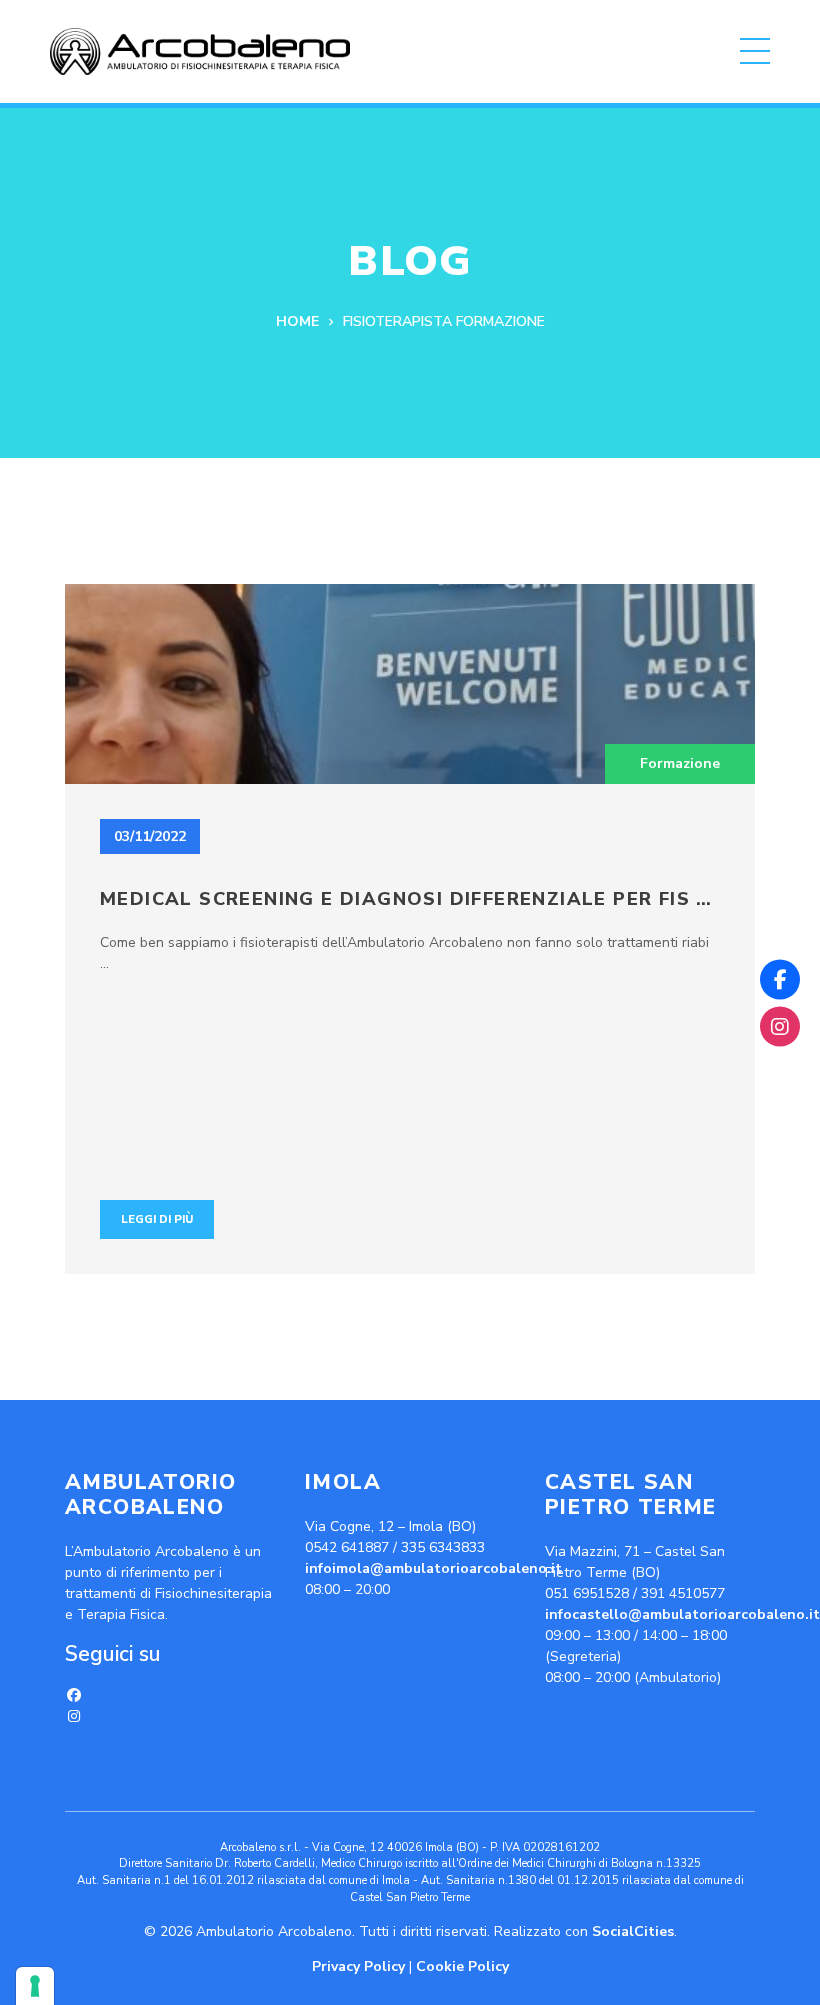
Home (297, 322)
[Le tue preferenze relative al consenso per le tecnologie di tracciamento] (35, 1986)
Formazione (680, 763)
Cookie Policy (462, 1966)
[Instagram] (74, 1716)
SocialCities (633, 1931)
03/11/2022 (150, 836)
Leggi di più (157, 1219)
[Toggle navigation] (755, 51)
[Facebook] (74, 1695)
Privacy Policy (358, 1966)
